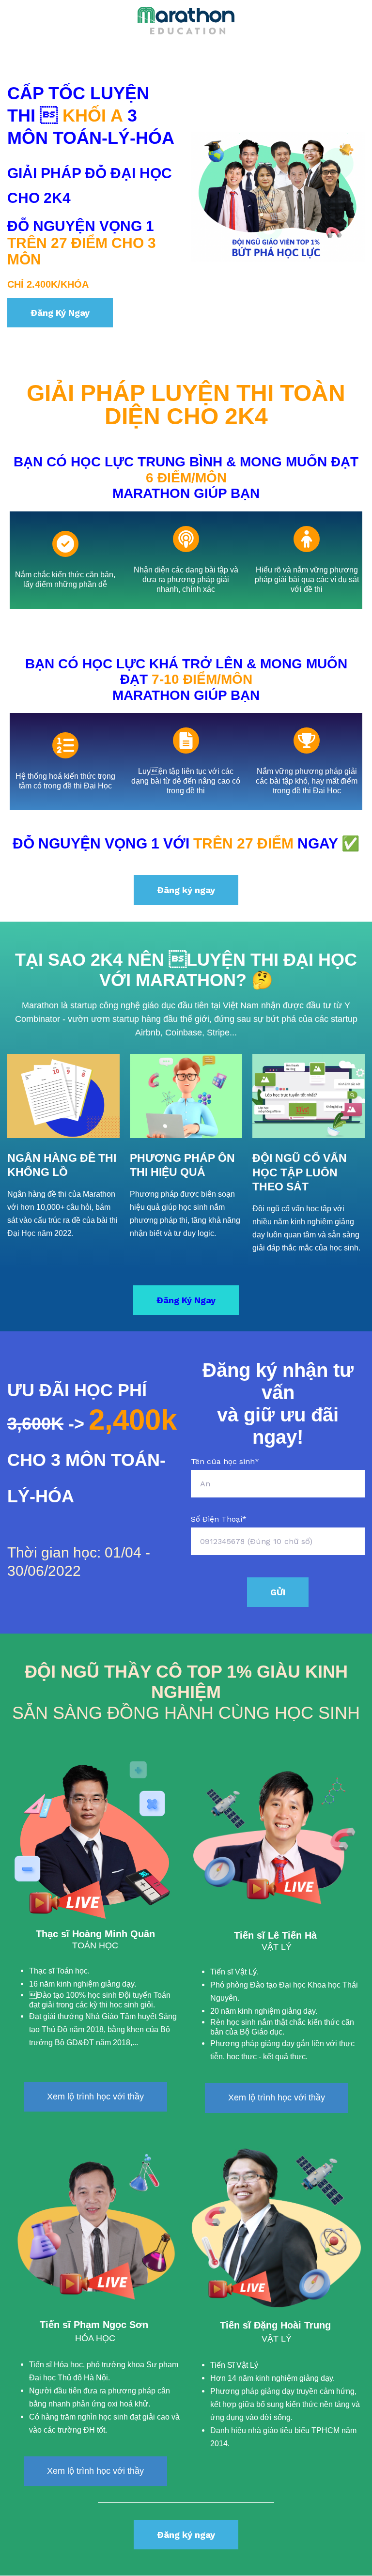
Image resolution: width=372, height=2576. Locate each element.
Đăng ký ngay (186, 890)
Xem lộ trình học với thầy (95, 2097)
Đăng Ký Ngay (60, 313)
